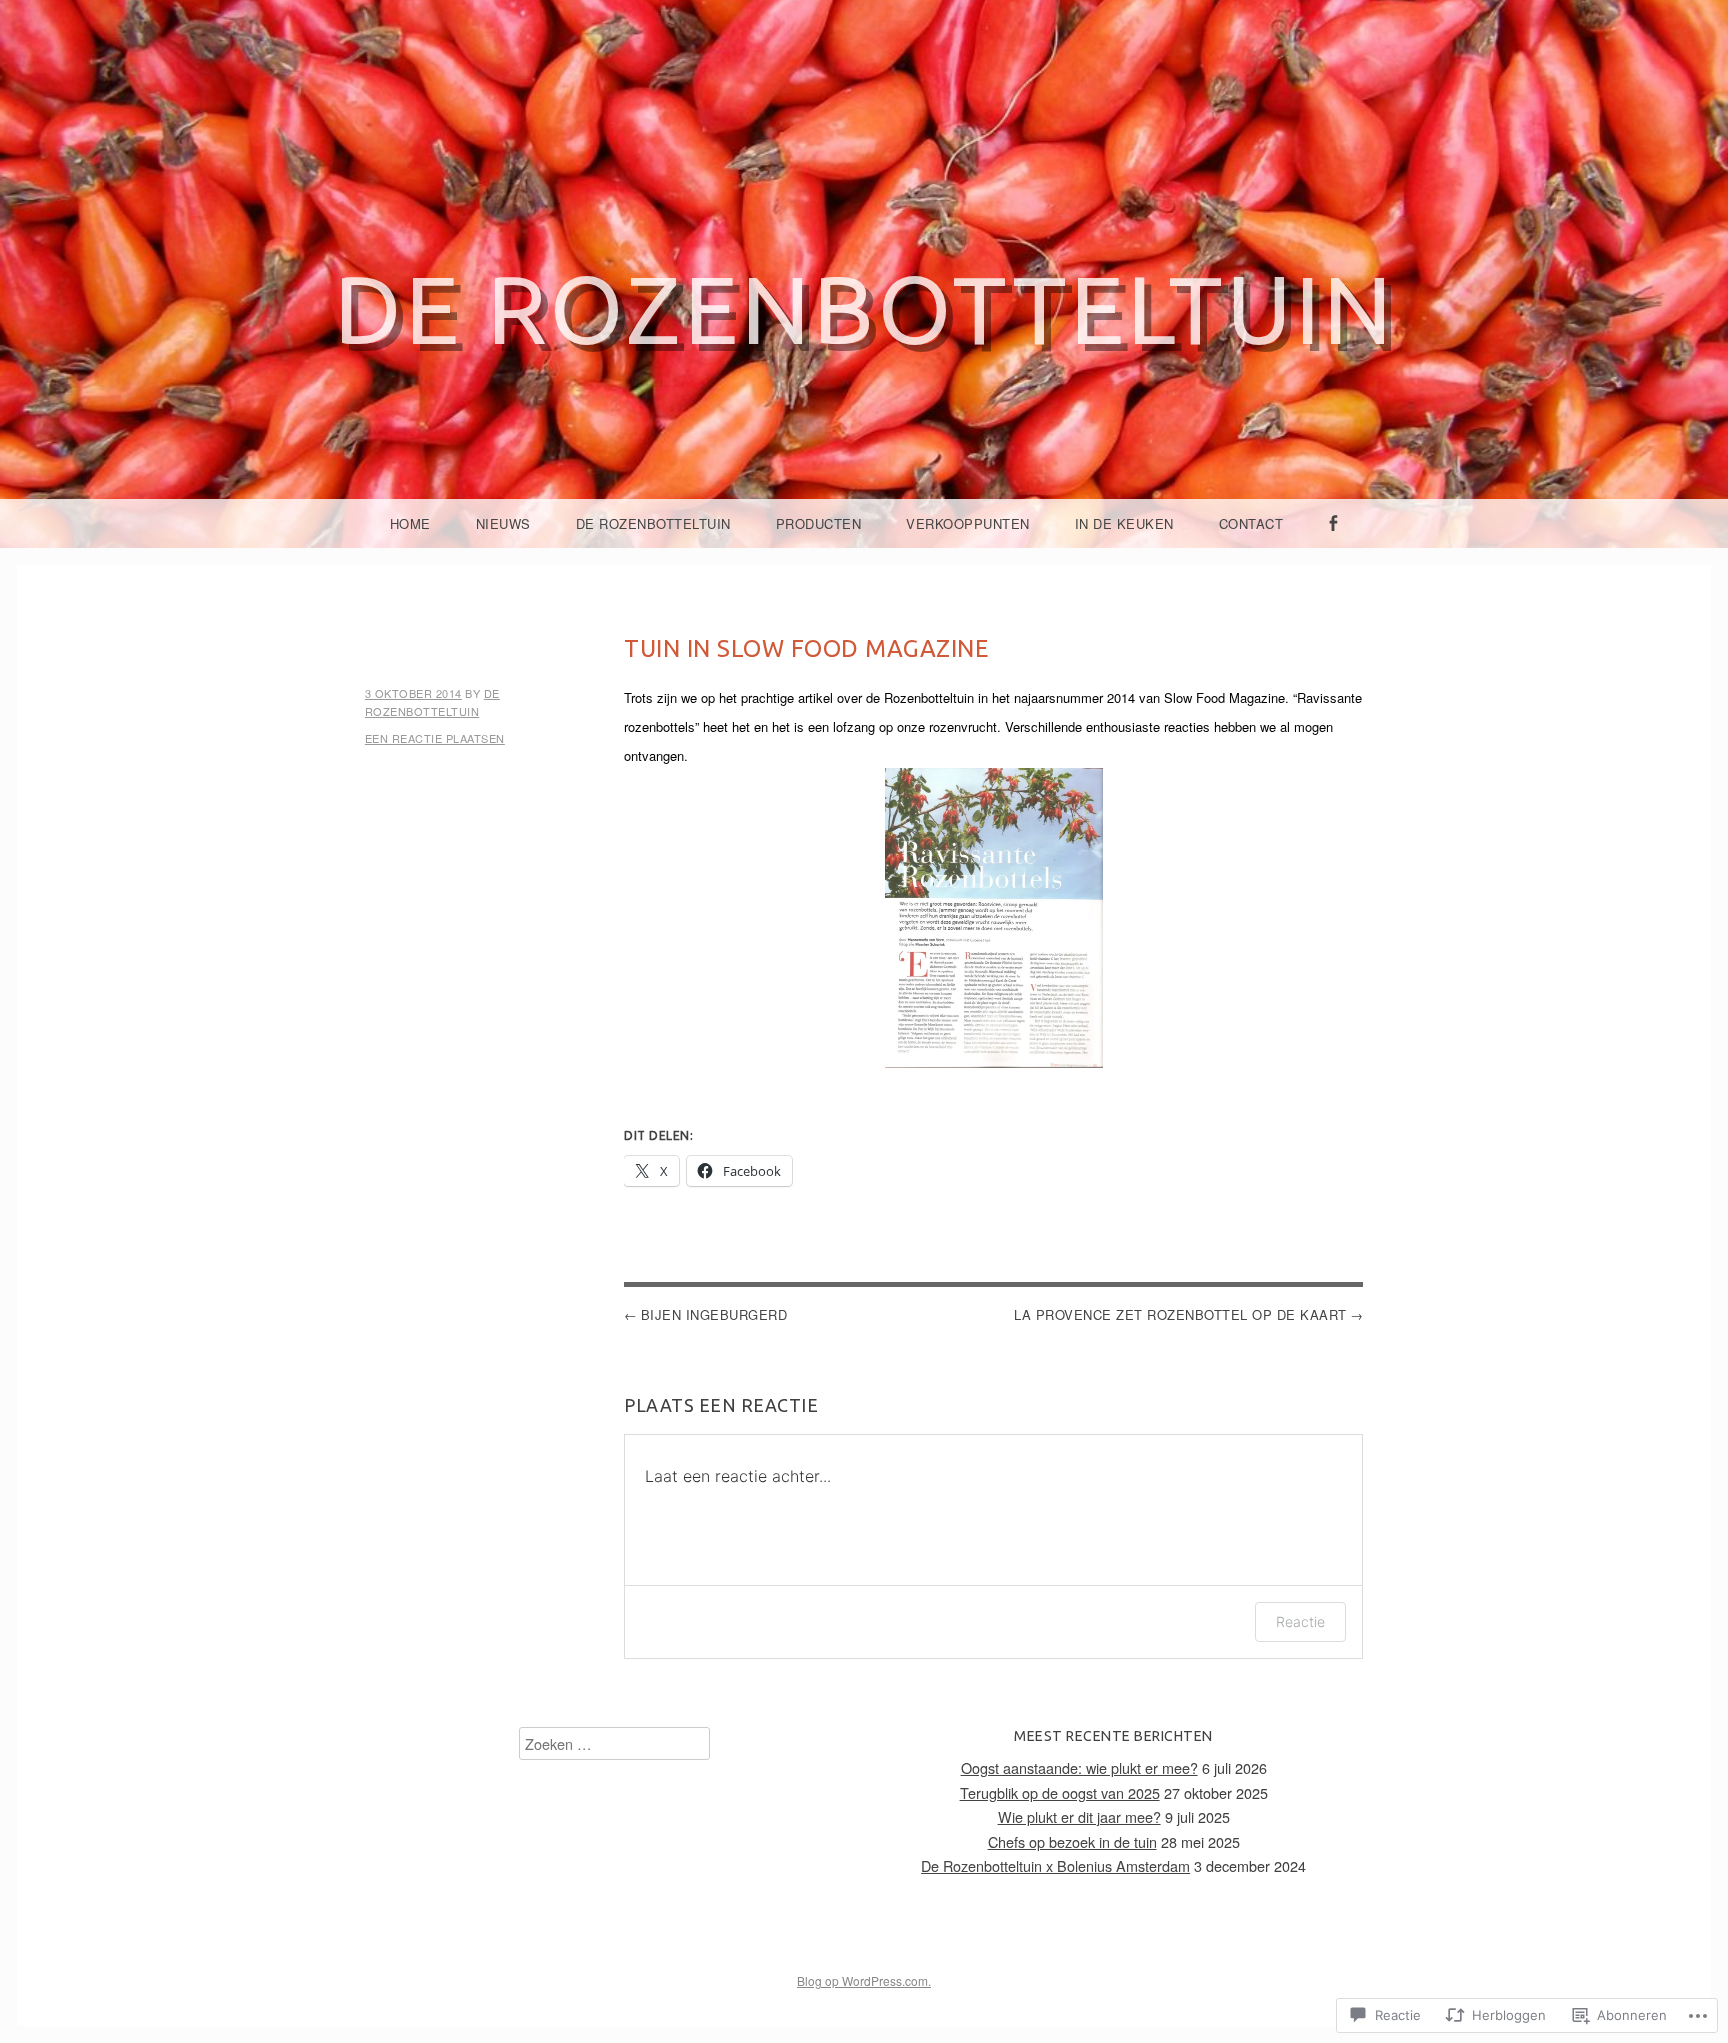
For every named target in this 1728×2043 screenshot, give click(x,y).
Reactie (1300, 1621)
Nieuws (503, 523)
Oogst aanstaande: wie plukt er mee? (1079, 1767)
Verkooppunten (968, 523)
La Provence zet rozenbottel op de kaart (1180, 1314)
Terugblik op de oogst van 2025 (1060, 1792)
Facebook (1333, 546)
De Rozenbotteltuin (653, 523)
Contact (1251, 523)
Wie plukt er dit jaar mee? (1079, 1816)
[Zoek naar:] (614, 1743)
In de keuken (1124, 523)
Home (410, 523)
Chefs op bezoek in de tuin (1072, 1841)
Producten (819, 523)
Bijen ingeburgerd (714, 1314)
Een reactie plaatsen (435, 738)
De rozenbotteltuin (864, 308)
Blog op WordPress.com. (864, 1980)
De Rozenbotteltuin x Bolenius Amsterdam (1055, 1865)
